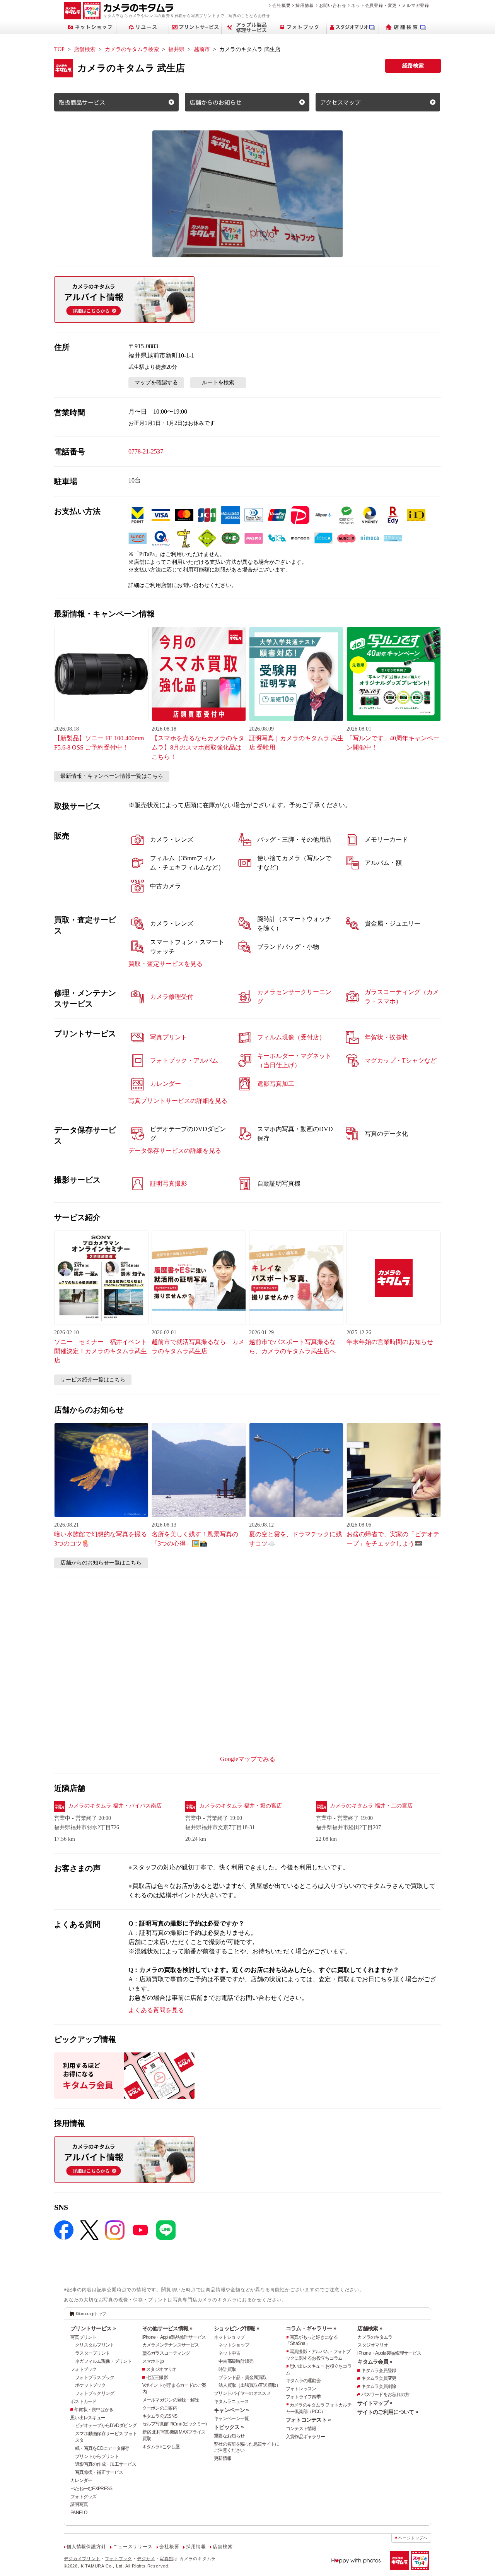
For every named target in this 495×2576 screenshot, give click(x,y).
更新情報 (223, 2458)
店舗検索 (85, 49)
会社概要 (281, 5)
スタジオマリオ (161, 2369)
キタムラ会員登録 (379, 2371)
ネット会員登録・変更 (374, 5)
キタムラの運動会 (303, 2381)
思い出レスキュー (88, 2418)
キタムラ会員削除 (379, 2386)
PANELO (79, 2513)
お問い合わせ (333, 5)
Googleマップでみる (248, 1759)
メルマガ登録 (416, 5)
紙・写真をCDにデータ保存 (102, 2448)
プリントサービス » (93, 2328)
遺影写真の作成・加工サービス (106, 2464)
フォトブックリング (95, 2393)
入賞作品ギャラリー (306, 2437)
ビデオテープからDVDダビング (106, 2425)
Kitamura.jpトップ (91, 2314)
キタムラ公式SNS (160, 2416)
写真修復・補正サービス (99, 2472)
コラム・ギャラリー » (311, 2328)
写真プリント (84, 2337)
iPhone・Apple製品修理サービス (174, 2337)
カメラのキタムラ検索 (132, 49)
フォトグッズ (84, 2497)
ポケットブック (90, 2385)
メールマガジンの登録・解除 (171, 2400)
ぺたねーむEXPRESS (91, 2489)
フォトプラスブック (95, 2377)
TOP (59, 49)
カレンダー (81, 2480)
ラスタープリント (92, 2353)
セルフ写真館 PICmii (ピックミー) (175, 2424)
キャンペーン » (231, 2410)
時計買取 (227, 2369)
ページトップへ (413, 2538)
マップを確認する (156, 383)
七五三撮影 (157, 2377)
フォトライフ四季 (303, 2397)
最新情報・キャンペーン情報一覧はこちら (112, 776)
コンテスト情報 (301, 2429)
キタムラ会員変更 (379, 2378)
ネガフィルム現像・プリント (103, 2361)
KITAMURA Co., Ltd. (102, 2566)
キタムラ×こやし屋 (161, 2447)
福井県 (176, 49)
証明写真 (79, 2504)
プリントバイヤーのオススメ (242, 2393)
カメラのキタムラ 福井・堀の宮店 (241, 1806)
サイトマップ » (375, 2403)
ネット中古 (229, 2353)
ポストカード (84, 2401)
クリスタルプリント (95, 2345)
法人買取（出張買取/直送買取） (249, 2385)
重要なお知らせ (229, 2436)
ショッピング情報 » (236, 2328)
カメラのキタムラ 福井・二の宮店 (371, 1806)
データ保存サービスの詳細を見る (175, 1151)
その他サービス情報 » (167, 2328)
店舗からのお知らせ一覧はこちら (101, 1563)
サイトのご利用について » (388, 2412)
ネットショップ (229, 2337)
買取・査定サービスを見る (166, 964)
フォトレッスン (301, 2389)
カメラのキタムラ (375, 2337)
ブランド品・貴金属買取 (242, 2377)
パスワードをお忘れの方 (385, 2395)
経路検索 (413, 66)
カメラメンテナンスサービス (171, 2345)
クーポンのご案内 (160, 2408)
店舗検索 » (370, 2328)
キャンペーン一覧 (231, 2419)
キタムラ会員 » (375, 2362)
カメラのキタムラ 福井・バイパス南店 (115, 1806)
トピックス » (229, 2427)
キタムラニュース (231, 2401)
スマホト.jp (153, 2361)
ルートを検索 (218, 383)
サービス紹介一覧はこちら (93, 1380)
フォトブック (84, 2369)
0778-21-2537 (146, 451)
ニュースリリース (133, 2547)
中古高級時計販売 (236, 2361)
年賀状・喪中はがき (94, 2410)
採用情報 (305, 5)
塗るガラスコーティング (166, 2353)
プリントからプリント (97, 2456)
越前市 (202, 49)
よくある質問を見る (156, 2010)
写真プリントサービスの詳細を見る (178, 1101)
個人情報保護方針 (86, 2547)
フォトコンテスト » (308, 2420)
